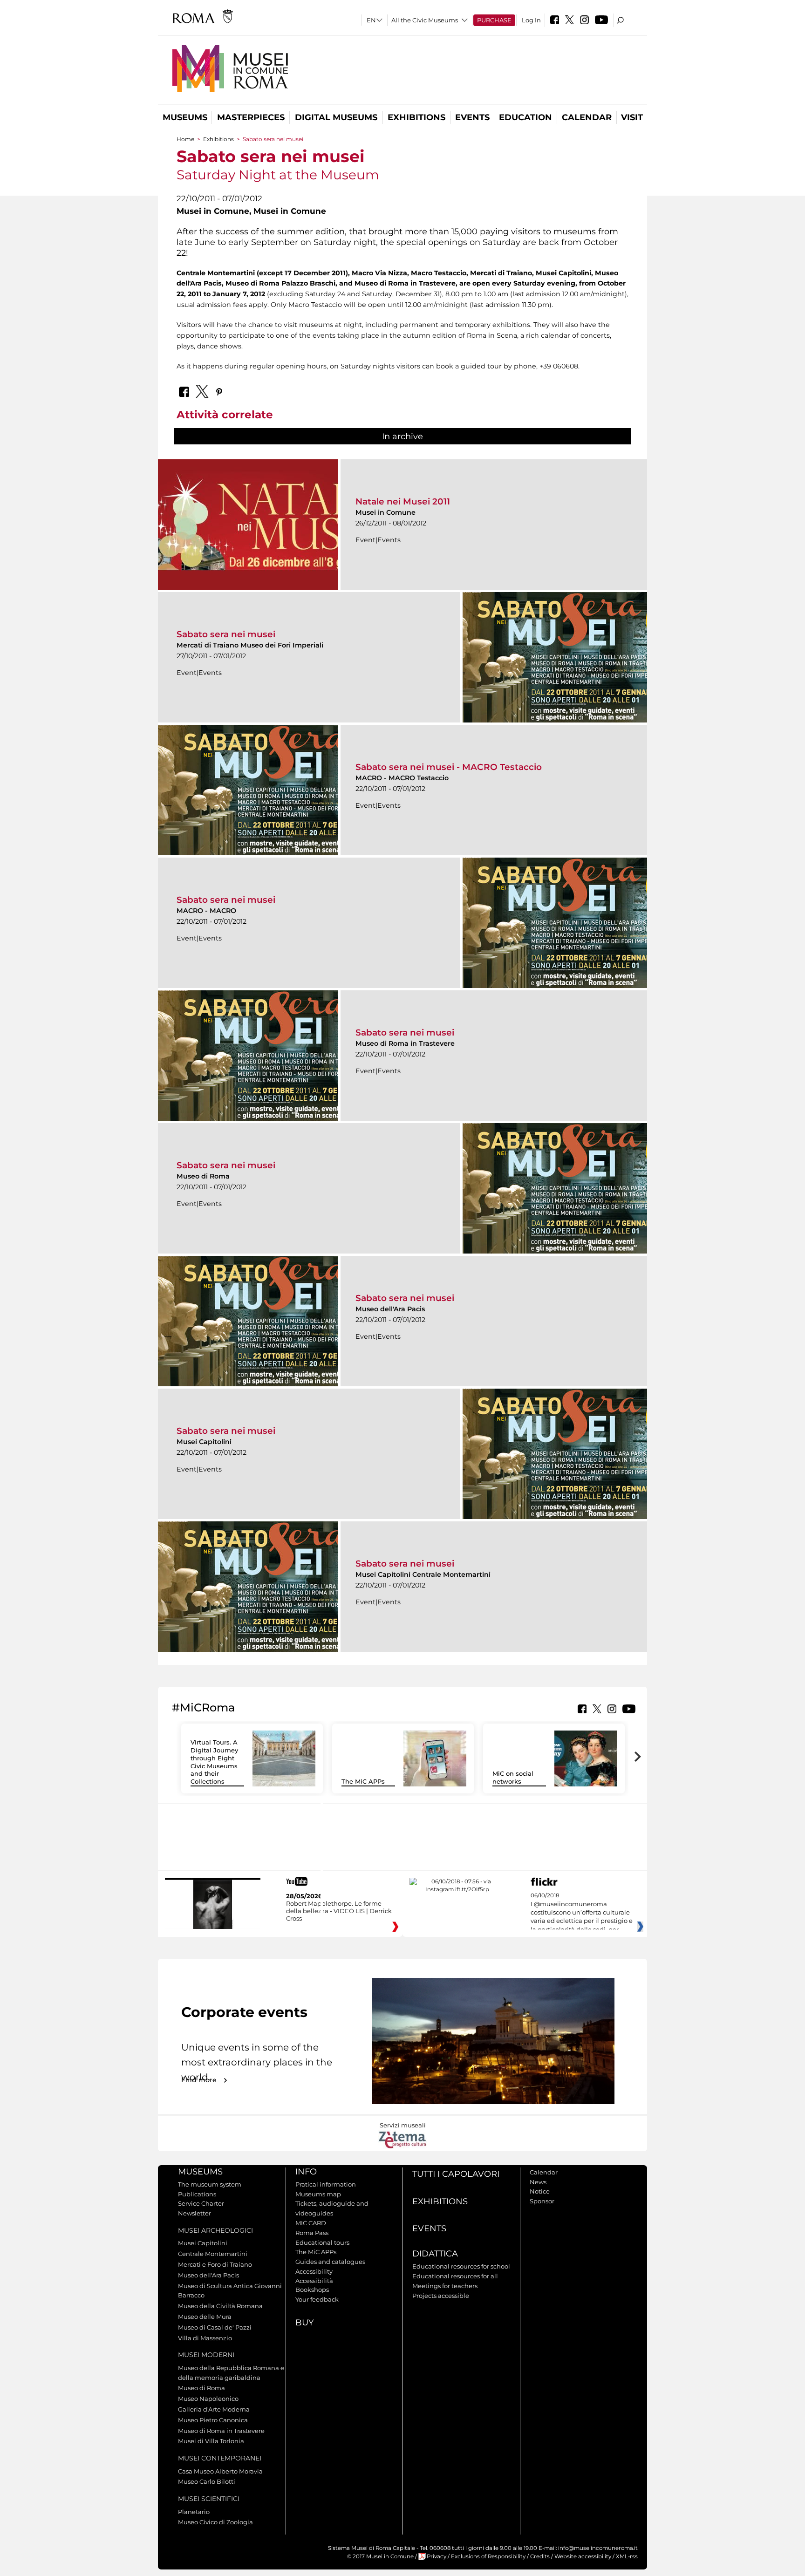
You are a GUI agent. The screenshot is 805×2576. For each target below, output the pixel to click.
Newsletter (194, 2213)
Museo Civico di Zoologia (215, 2522)
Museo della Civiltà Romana (220, 2306)
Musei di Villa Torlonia (211, 2441)
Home (185, 139)
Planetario (194, 2512)
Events (472, 117)
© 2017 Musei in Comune (380, 2556)
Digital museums (336, 117)
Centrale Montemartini (213, 2254)
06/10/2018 (582, 1913)
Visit (632, 117)
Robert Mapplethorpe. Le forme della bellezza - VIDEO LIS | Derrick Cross (339, 1911)
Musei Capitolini (203, 2243)
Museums (185, 117)
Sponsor (542, 2201)
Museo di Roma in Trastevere (221, 2431)
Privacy (437, 2556)
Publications (197, 2194)
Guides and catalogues (330, 2262)
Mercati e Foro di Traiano (215, 2264)
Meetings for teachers (445, 2286)
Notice (540, 2191)
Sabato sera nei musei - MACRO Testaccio (449, 767)
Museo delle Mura (205, 2317)
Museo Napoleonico (208, 2399)
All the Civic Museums (425, 20)
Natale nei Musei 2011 (403, 501)
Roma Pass (312, 2233)
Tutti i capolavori (456, 2174)
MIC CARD (311, 2223)
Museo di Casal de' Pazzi (215, 2327)
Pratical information (326, 2184)
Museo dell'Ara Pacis (208, 2275)
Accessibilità (314, 2281)
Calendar (587, 117)
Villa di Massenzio (205, 2338)
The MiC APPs (363, 1781)
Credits (540, 2556)
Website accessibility (583, 2556)
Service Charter (201, 2203)
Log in (531, 20)
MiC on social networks (513, 1777)
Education (525, 117)
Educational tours (322, 2242)
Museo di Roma (201, 2388)
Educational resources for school (461, 2266)
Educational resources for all (455, 2276)
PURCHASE (494, 20)
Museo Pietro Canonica (213, 2420)
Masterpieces (251, 117)
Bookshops (312, 2290)
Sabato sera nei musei (226, 634)
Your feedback (317, 2299)
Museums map (318, 2194)
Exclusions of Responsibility (488, 2556)
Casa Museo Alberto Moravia (220, 2471)
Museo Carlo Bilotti (207, 2481)
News (538, 2182)
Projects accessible (441, 2296)
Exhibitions (416, 117)
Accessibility (314, 2271)
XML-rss (627, 2556)
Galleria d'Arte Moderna (214, 2409)
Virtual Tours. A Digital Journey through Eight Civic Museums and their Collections (214, 1762)
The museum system (210, 2184)
